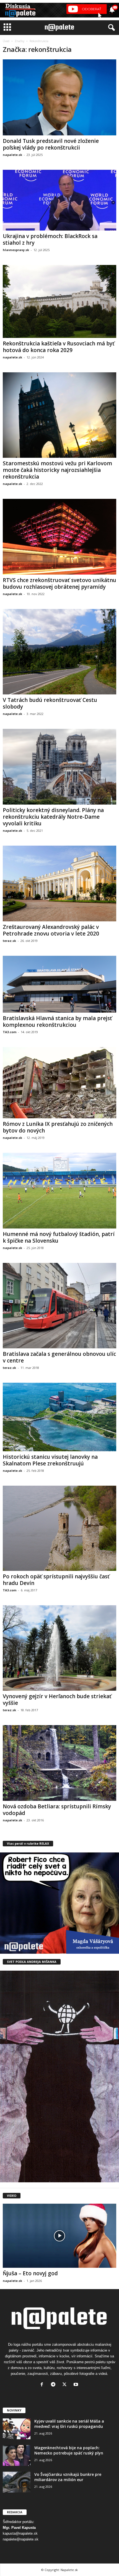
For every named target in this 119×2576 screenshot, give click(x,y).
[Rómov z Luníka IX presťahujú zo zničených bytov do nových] (59, 1083)
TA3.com (10, 1032)
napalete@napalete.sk (21, 2539)
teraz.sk (9, 941)
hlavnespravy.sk (16, 250)
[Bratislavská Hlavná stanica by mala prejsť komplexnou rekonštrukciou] (59, 984)
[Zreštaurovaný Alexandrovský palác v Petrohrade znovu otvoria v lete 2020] (59, 883)
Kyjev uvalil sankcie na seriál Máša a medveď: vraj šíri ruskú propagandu (69, 2424)
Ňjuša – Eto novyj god (30, 2273)
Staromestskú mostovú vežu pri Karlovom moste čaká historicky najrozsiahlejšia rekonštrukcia (57, 470)
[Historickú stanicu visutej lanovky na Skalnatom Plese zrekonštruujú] (59, 1417)
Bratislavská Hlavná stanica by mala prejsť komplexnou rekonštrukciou (57, 1022)
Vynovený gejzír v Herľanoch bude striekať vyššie (57, 1700)
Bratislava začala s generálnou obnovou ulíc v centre (59, 1357)
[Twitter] (66, 2385)
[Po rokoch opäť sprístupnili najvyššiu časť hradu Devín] (59, 1528)
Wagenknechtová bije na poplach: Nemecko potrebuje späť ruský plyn (69, 2450)
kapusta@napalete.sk (20, 2533)
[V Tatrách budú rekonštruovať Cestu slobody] (59, 652)
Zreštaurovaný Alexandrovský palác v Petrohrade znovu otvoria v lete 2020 (51, 930)
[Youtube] (77, 2385)
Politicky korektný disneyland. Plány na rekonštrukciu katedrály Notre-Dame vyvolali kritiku (53, 817)
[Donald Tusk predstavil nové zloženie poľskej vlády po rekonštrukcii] (59, 97)
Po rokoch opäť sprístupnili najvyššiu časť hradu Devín (56, 1580)
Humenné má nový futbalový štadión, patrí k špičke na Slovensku (59, 1237)
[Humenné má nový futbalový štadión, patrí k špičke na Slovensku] (59, 1191)
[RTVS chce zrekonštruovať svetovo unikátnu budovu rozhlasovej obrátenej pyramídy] (59, 537)
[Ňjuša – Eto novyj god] (59, 2236)
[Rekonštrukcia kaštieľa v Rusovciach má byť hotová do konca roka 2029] (59, 301)
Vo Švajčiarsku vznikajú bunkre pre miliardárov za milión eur (68, 2477)
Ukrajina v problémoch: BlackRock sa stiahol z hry (50, 239)
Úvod (6, 41)
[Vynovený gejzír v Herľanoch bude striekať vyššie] (59, 1648)
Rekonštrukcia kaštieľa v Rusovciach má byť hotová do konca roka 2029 (59, 347)
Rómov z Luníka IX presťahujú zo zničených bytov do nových (58, 1127)
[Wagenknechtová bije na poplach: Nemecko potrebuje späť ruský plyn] (17, 2455)
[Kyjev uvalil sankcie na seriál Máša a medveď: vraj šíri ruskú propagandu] (17, 2429)
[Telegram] (54, 2385)
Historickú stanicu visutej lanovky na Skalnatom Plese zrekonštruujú (50, 1460)
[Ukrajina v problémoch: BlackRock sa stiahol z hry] (59, 200)
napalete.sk (12, 155)
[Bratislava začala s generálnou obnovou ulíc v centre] (59, 1306)
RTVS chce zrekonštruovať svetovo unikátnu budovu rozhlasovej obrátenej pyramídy (59, 583)
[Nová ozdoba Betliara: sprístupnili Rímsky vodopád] (59, 1763)
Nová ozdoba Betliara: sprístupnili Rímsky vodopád (57, 1810)
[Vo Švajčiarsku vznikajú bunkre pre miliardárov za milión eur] (17, 2482)
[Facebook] (43, 2385)
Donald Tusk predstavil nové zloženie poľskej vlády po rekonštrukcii (51, 144)
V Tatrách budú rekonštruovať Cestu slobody (50, 703)
